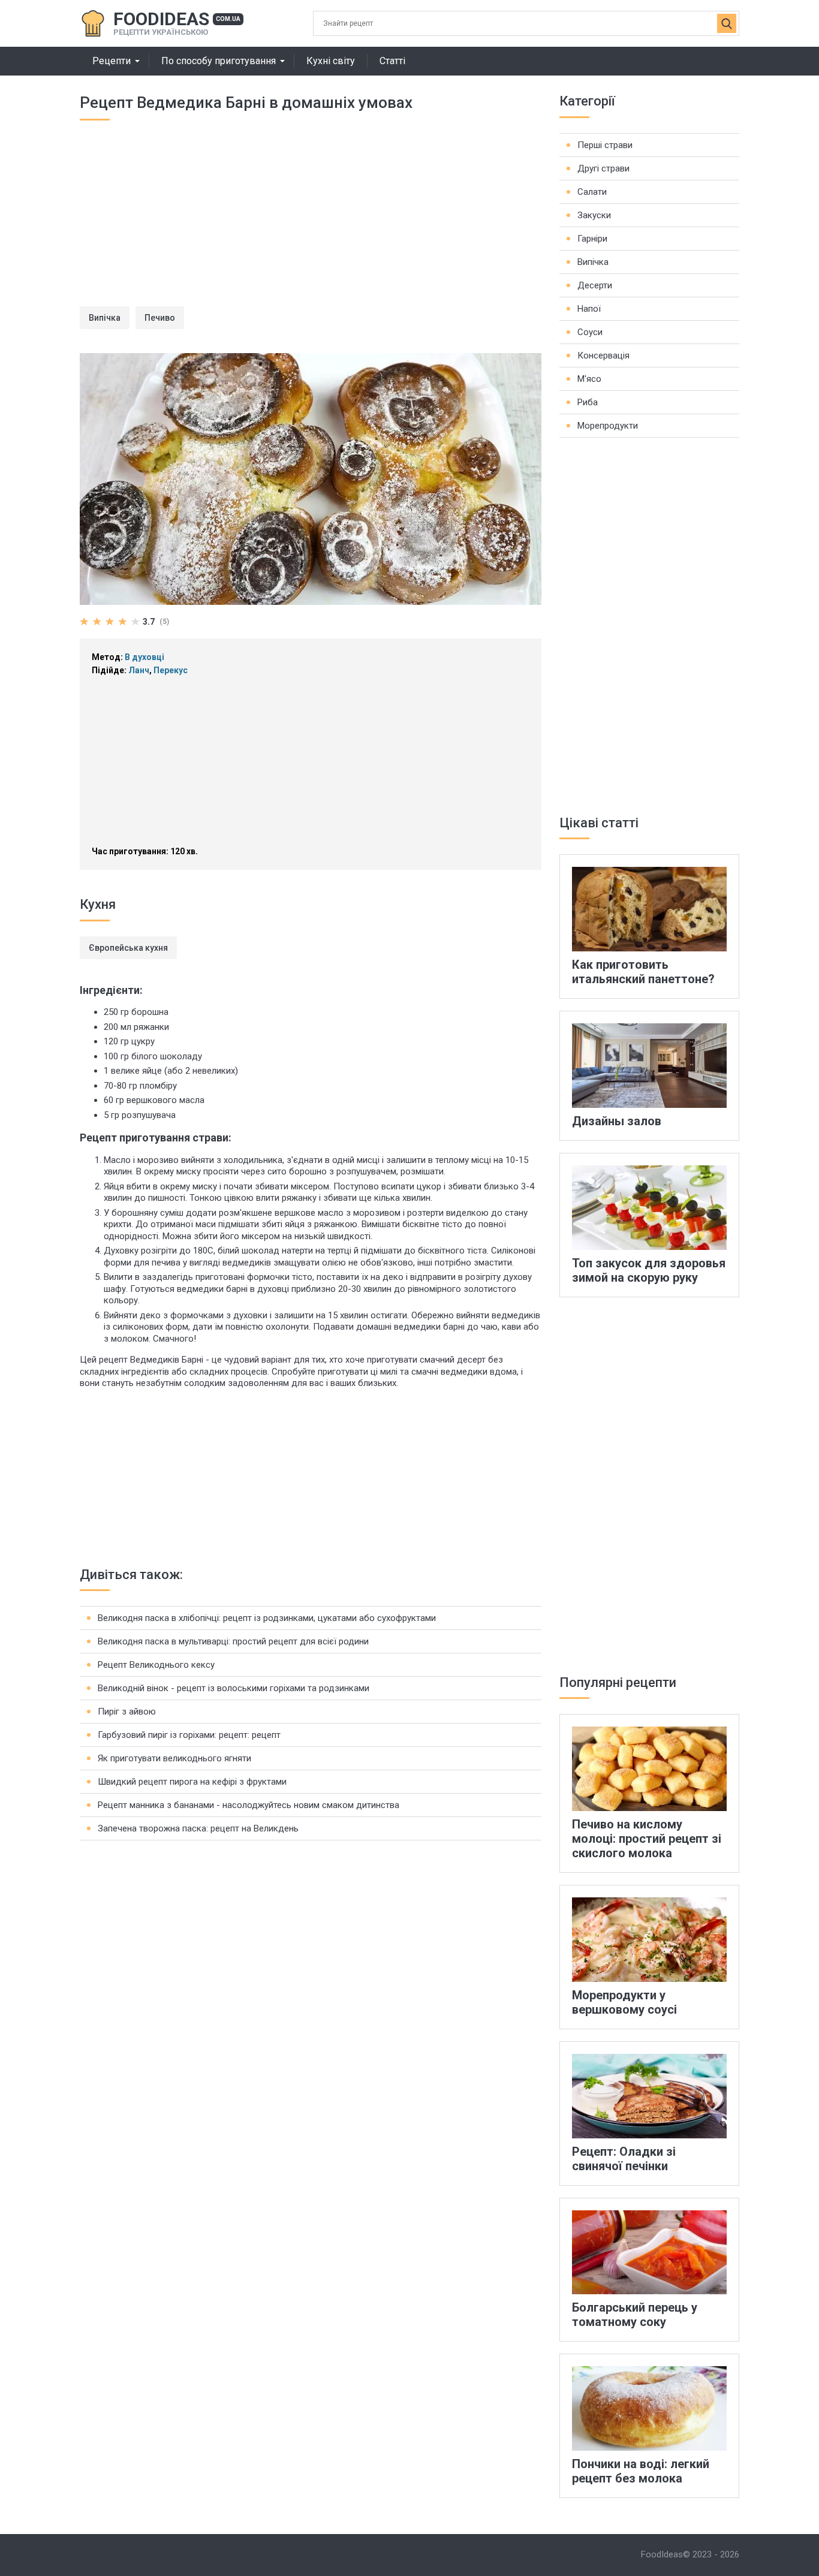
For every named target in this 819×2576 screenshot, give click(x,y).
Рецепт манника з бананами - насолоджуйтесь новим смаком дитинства (249, 1805)
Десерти (595, 285)
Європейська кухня (128, 948)
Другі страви (603, 168)
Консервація (603, 355)
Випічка (105, 318)
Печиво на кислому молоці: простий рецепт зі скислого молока (647, 1839)
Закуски (594, 215)
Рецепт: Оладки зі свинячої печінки (624, 2159)
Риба (588, 402)
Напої (589, 309)
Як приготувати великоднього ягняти (174, 1758)
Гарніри (592, 239)
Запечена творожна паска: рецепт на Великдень (198, 1828)
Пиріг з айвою (127, 1712)
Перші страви (605, 145)
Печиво (160, 318)
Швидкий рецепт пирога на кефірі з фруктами (192, 1782)
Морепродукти (608, 426)
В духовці (144, 657)
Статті (392, 61)
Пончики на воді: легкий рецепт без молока (641, 2471)
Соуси (590, 332)
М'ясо (589, 379)
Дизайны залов (617, 1121)
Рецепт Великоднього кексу (156, 1665)
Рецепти (112, 61)
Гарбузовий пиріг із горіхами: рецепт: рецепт (189, 1735)
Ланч (139, 670)
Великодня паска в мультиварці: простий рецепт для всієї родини (233, 1641)
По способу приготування (219, 61)
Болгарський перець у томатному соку (635, 2315)
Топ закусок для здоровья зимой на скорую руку (649, 1270)
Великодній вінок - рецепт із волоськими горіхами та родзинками (234, 1688)
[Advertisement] (311, 222)
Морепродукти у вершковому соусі (624, 2002)
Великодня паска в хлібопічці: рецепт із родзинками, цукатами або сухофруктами (267, 1618)
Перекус (171, 670)
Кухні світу (331, 61)
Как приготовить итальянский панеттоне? (643, 972)
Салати (592, 192)
